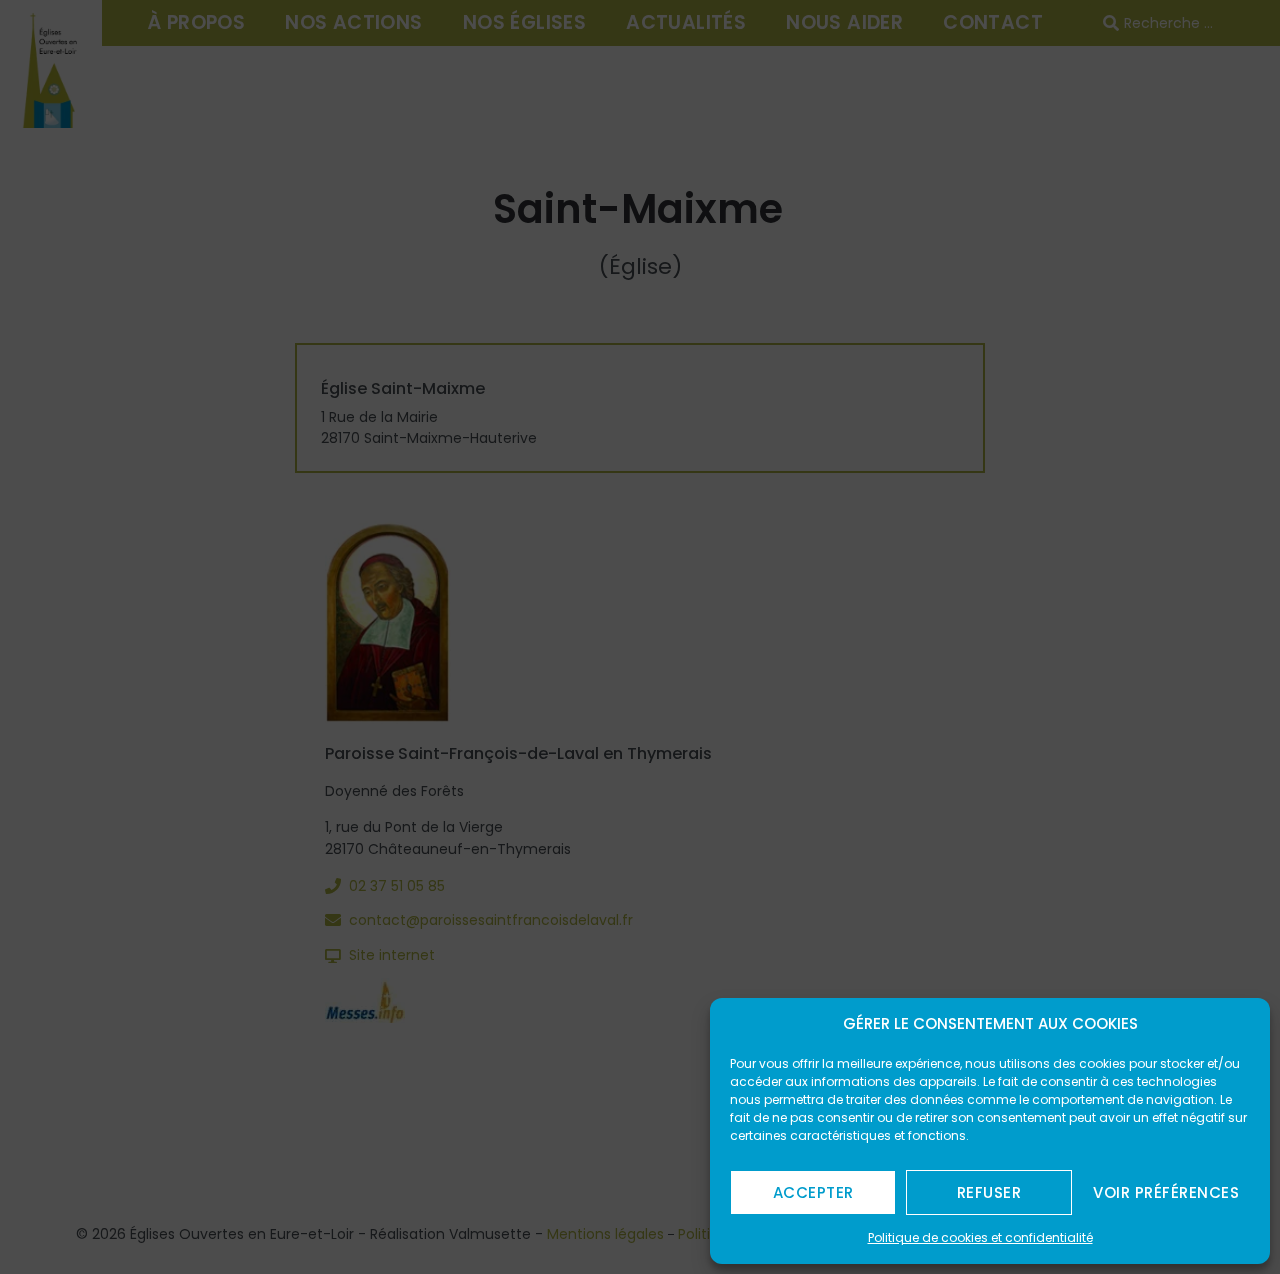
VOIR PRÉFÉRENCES (1166, 1192)
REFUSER (989, 1192)
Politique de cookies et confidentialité (980, 1237)
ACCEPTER (813, 1192)
